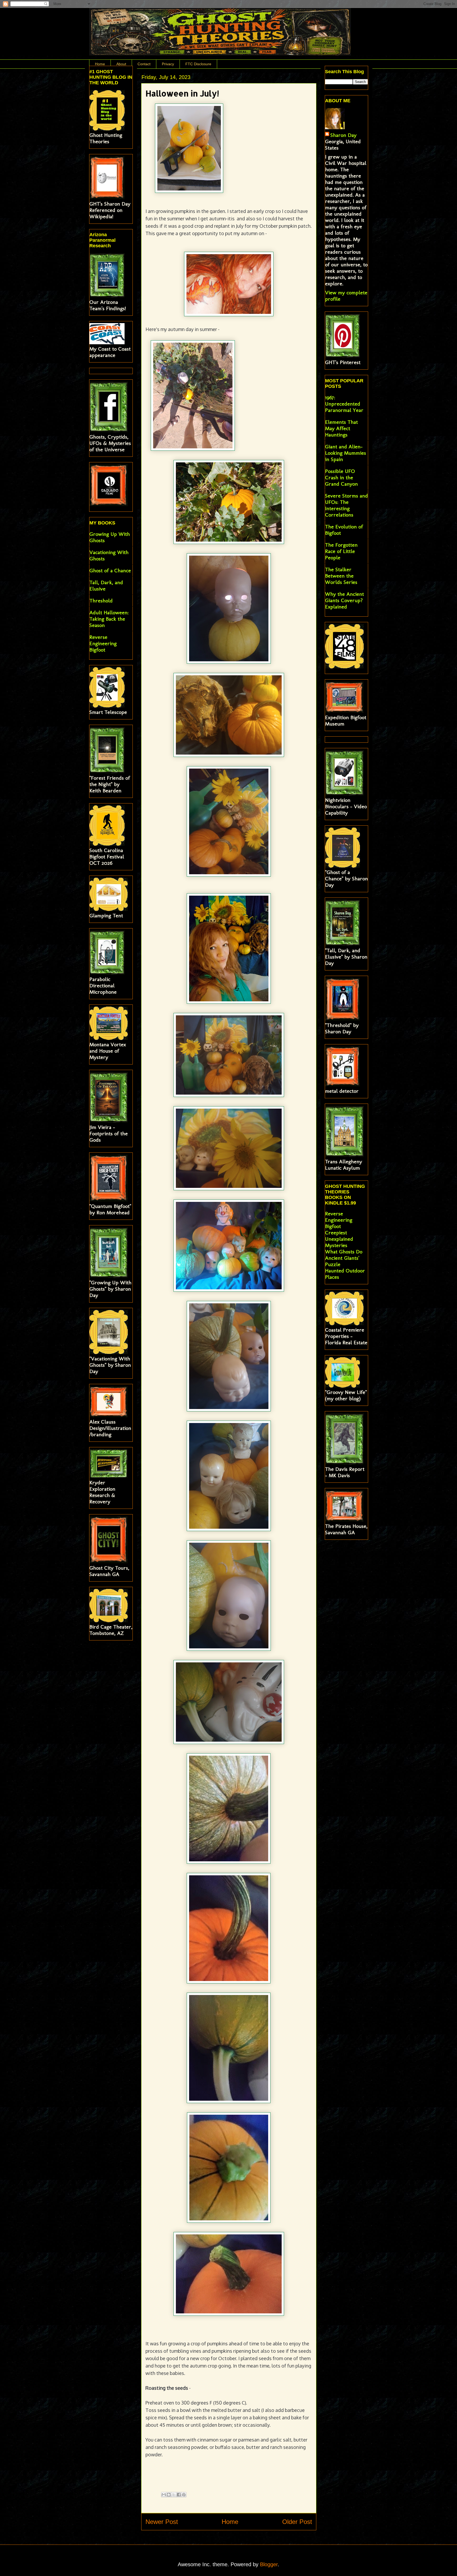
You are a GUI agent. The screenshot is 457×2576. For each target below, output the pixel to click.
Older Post (297, 2522)
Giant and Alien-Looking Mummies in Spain (346, 453)
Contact (144, 64)
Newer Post (162, 2522)
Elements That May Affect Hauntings (341, 428)
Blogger (269, 2564)
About (121, 64)
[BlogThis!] (169, 2495)
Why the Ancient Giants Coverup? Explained (344, 600)
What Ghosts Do (344, 1252)
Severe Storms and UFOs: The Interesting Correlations (346, 505)
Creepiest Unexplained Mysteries (339, 1239)
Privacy (168, 64)
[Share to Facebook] (179, 2495)
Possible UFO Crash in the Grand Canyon (341, 477)
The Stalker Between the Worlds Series (341, 576)
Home (100, 64)
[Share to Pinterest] (184, 2495)
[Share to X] (174, 2495)
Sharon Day (343, 135)
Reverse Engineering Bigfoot (103, 643)
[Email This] (164, 2495)
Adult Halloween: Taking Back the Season (109, 619)
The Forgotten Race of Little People (341, 551)
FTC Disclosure (198, 64)
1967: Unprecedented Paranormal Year (344, 404)
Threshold (101, 601)
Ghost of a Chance (110, 570)
